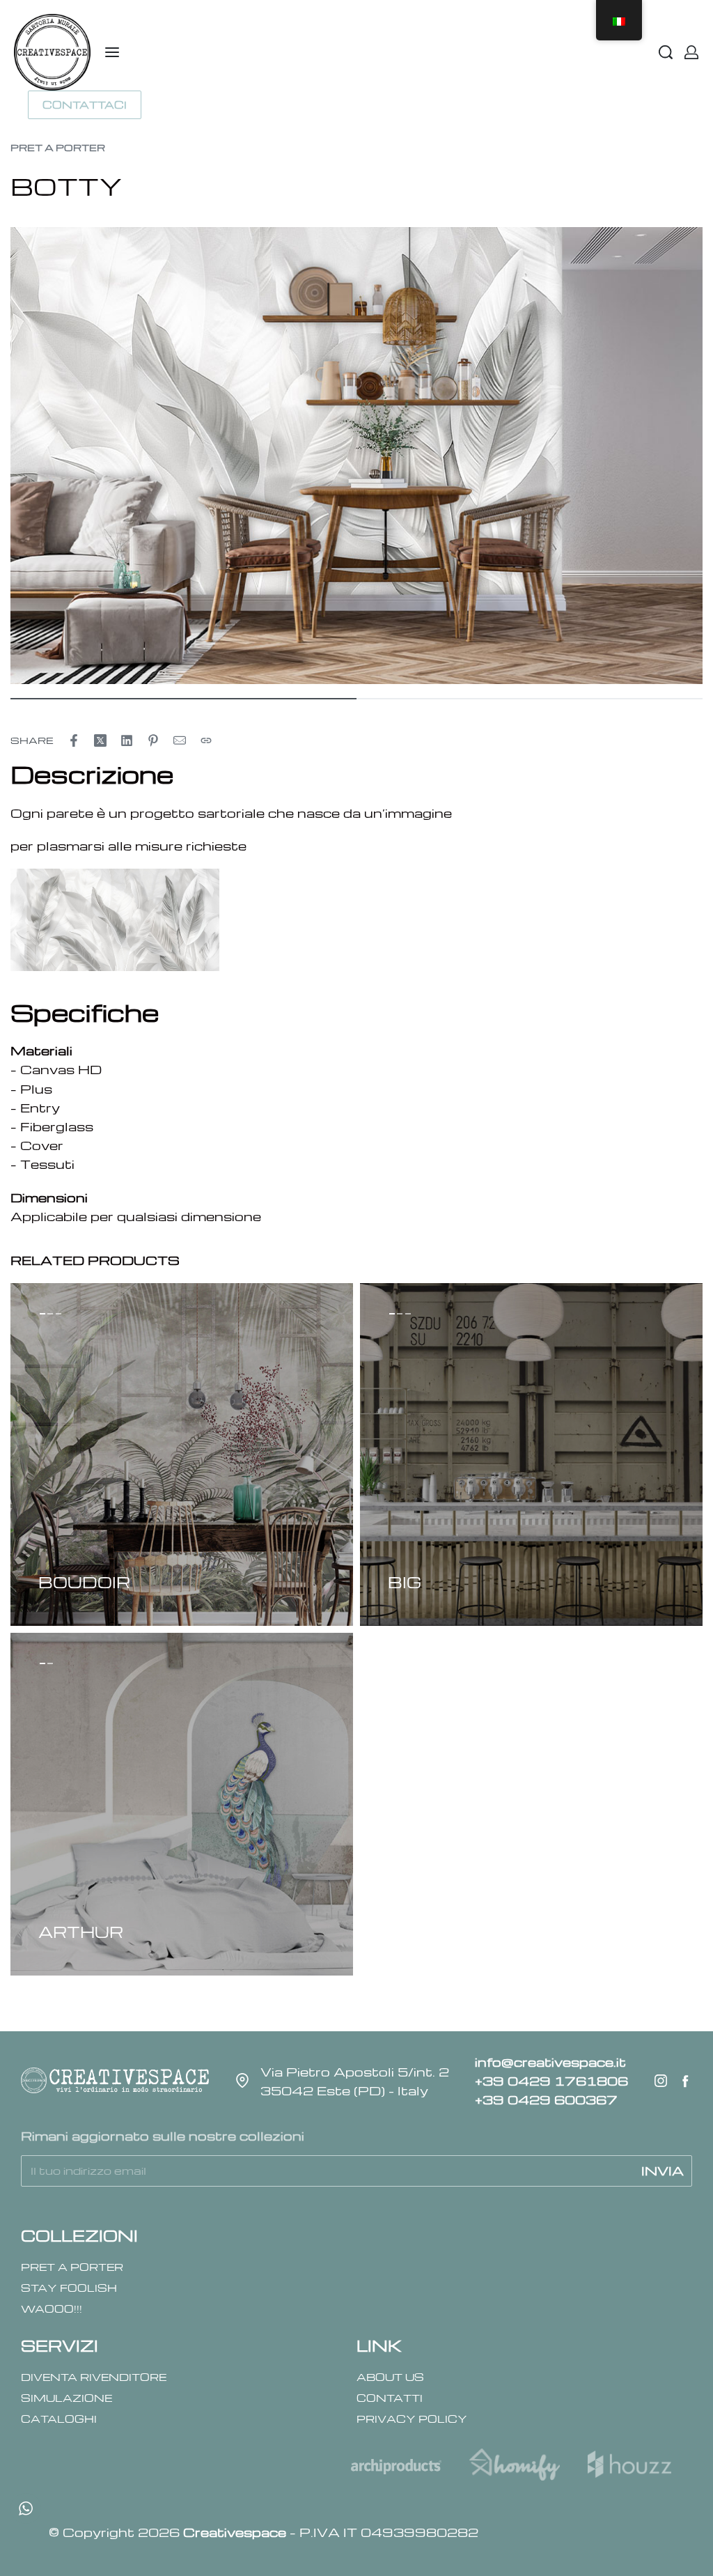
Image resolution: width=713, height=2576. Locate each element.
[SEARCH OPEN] (666, 52)
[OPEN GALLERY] (356, 456)
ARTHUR (81, 1932)
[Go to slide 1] (51, 1314)
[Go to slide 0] (42, 1314)
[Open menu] (112, 52)
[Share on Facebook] (74, 740)
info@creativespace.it (550, 2062)
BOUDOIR (84, 1582)
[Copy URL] (206, 740)
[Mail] (180, 740)
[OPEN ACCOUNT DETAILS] (691, 52)
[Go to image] (183, 699)
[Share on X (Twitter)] (100, 740)
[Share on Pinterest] (153, 740)
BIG (405, 1582)
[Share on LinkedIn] (127, 740)
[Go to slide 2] (58, 1314)
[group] (182, 1454)
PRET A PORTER (58, 147)
